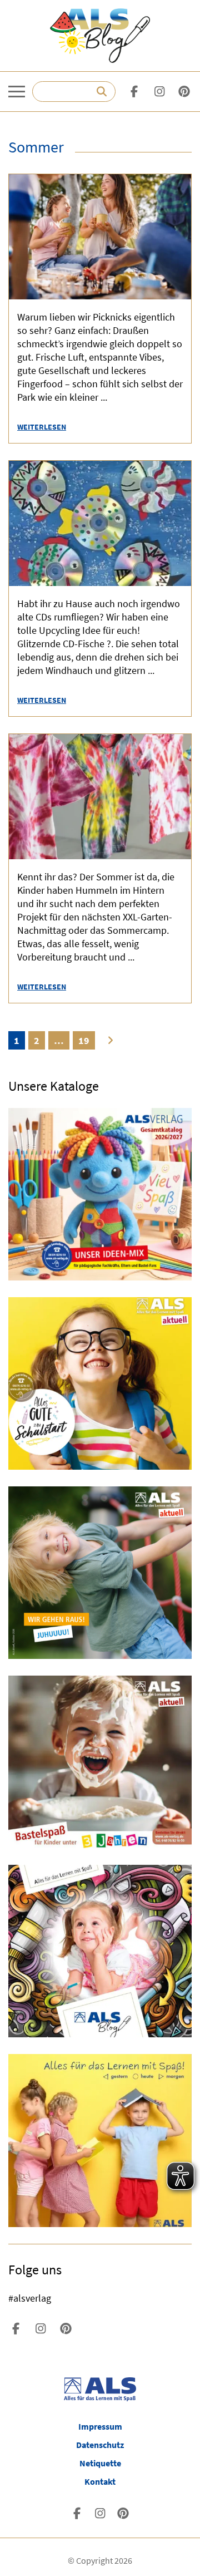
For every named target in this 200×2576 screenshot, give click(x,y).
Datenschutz (100, 2445)
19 (84, 1040)
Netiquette (100, 2463)
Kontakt (100, 2481)
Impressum (100, 2426)
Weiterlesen (42, 427)
